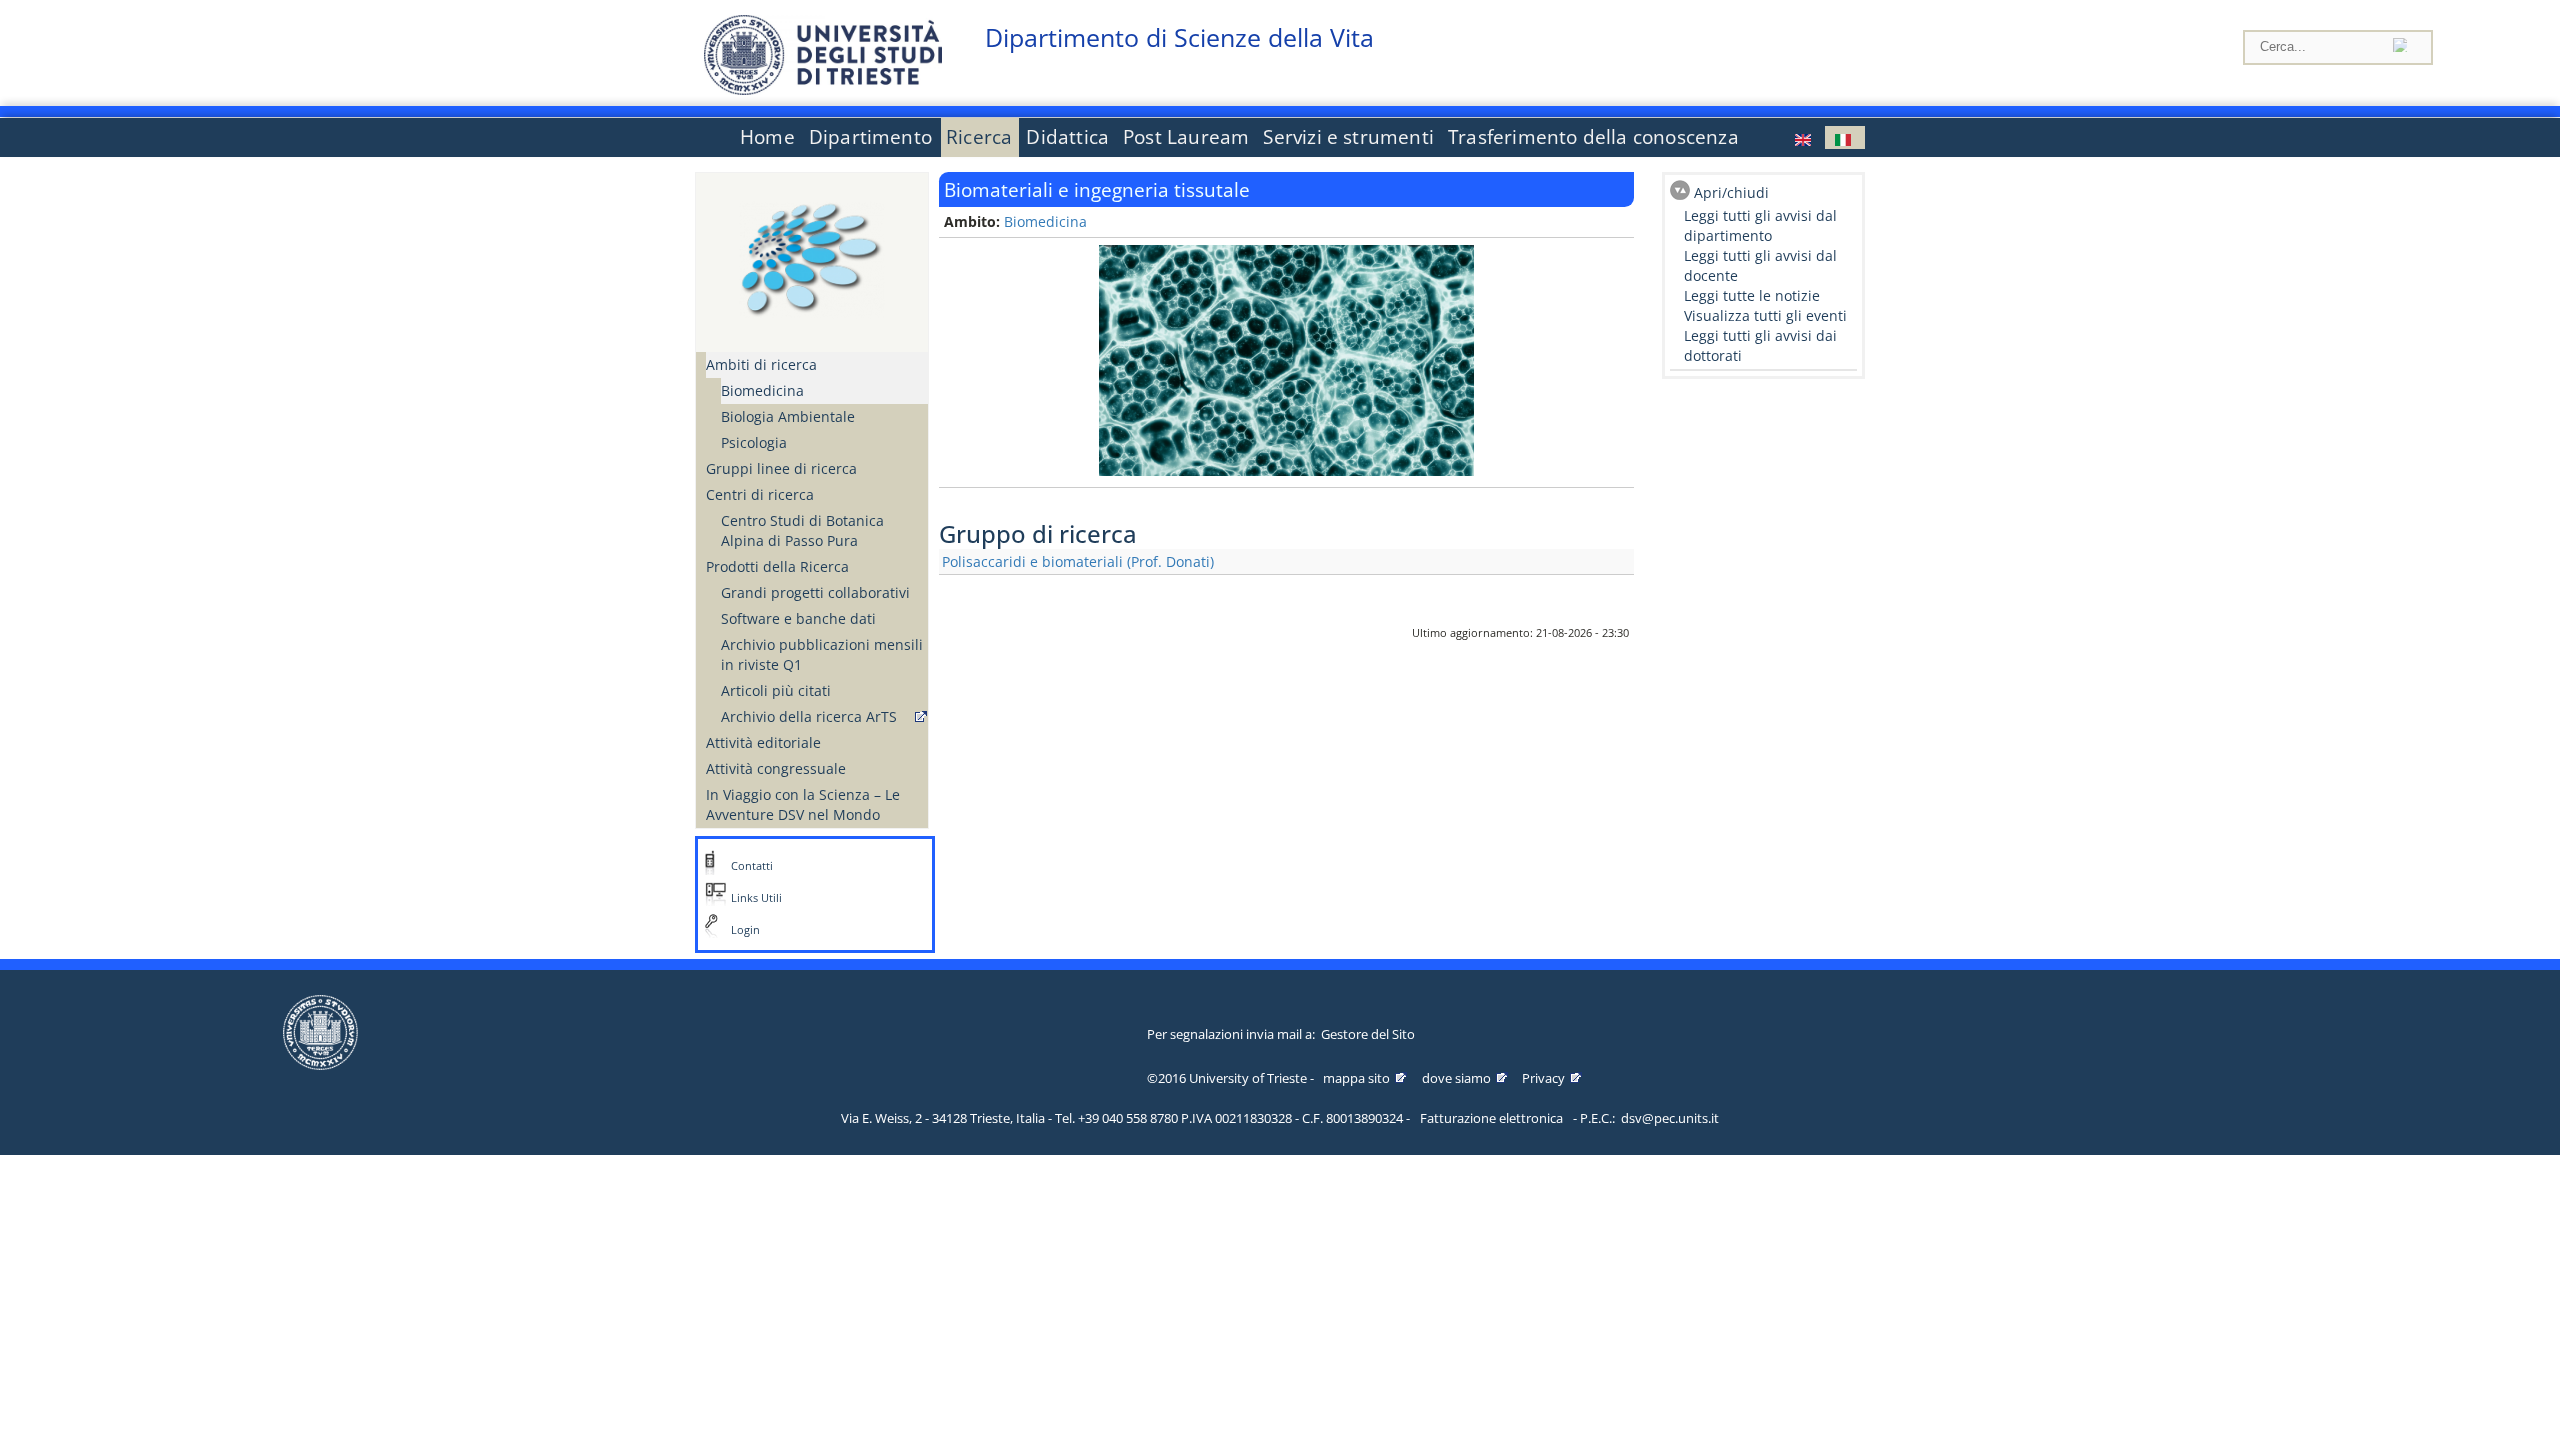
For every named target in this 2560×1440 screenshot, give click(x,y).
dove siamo (1456, 1078)
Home (767, 137)
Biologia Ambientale (788, 416)
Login (745, 930)
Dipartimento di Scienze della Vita (1179, 37)
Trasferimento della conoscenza (1593, 137)
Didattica (1067, 137)
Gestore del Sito (1368, 1034)
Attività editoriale (763, 742)
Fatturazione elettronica (1491, 1118)
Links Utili (756, 898)
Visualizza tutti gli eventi (1765, 315)
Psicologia (754, 442)
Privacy (1543, 1078)
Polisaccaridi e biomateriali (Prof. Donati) (1078, 561)
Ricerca (979, 137)
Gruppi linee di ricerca (781, 468)
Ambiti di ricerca (761, 364)
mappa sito (1356, 1078)
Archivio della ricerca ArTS (809, 716)
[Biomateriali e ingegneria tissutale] (1845, 137)
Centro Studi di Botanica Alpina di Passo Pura (802, 530)
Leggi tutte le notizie (1752, 295)
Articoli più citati (776, 690)
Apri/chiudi (1731, 192)
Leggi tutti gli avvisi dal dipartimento (1760, 225)
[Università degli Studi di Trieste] (823, 89)
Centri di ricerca (760, 494)
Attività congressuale (776, 768)
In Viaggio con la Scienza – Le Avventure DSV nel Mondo (803, 804)
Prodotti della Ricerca (777, 566)
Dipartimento (870, 137)
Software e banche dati (798, 618)
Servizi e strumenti (1348, 137)
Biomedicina (762, 390)
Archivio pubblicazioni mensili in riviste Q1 (822, 654)
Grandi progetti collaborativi (815, 592)
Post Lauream (1186, 137)
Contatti (752, 866)
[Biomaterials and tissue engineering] (1805, 137)
